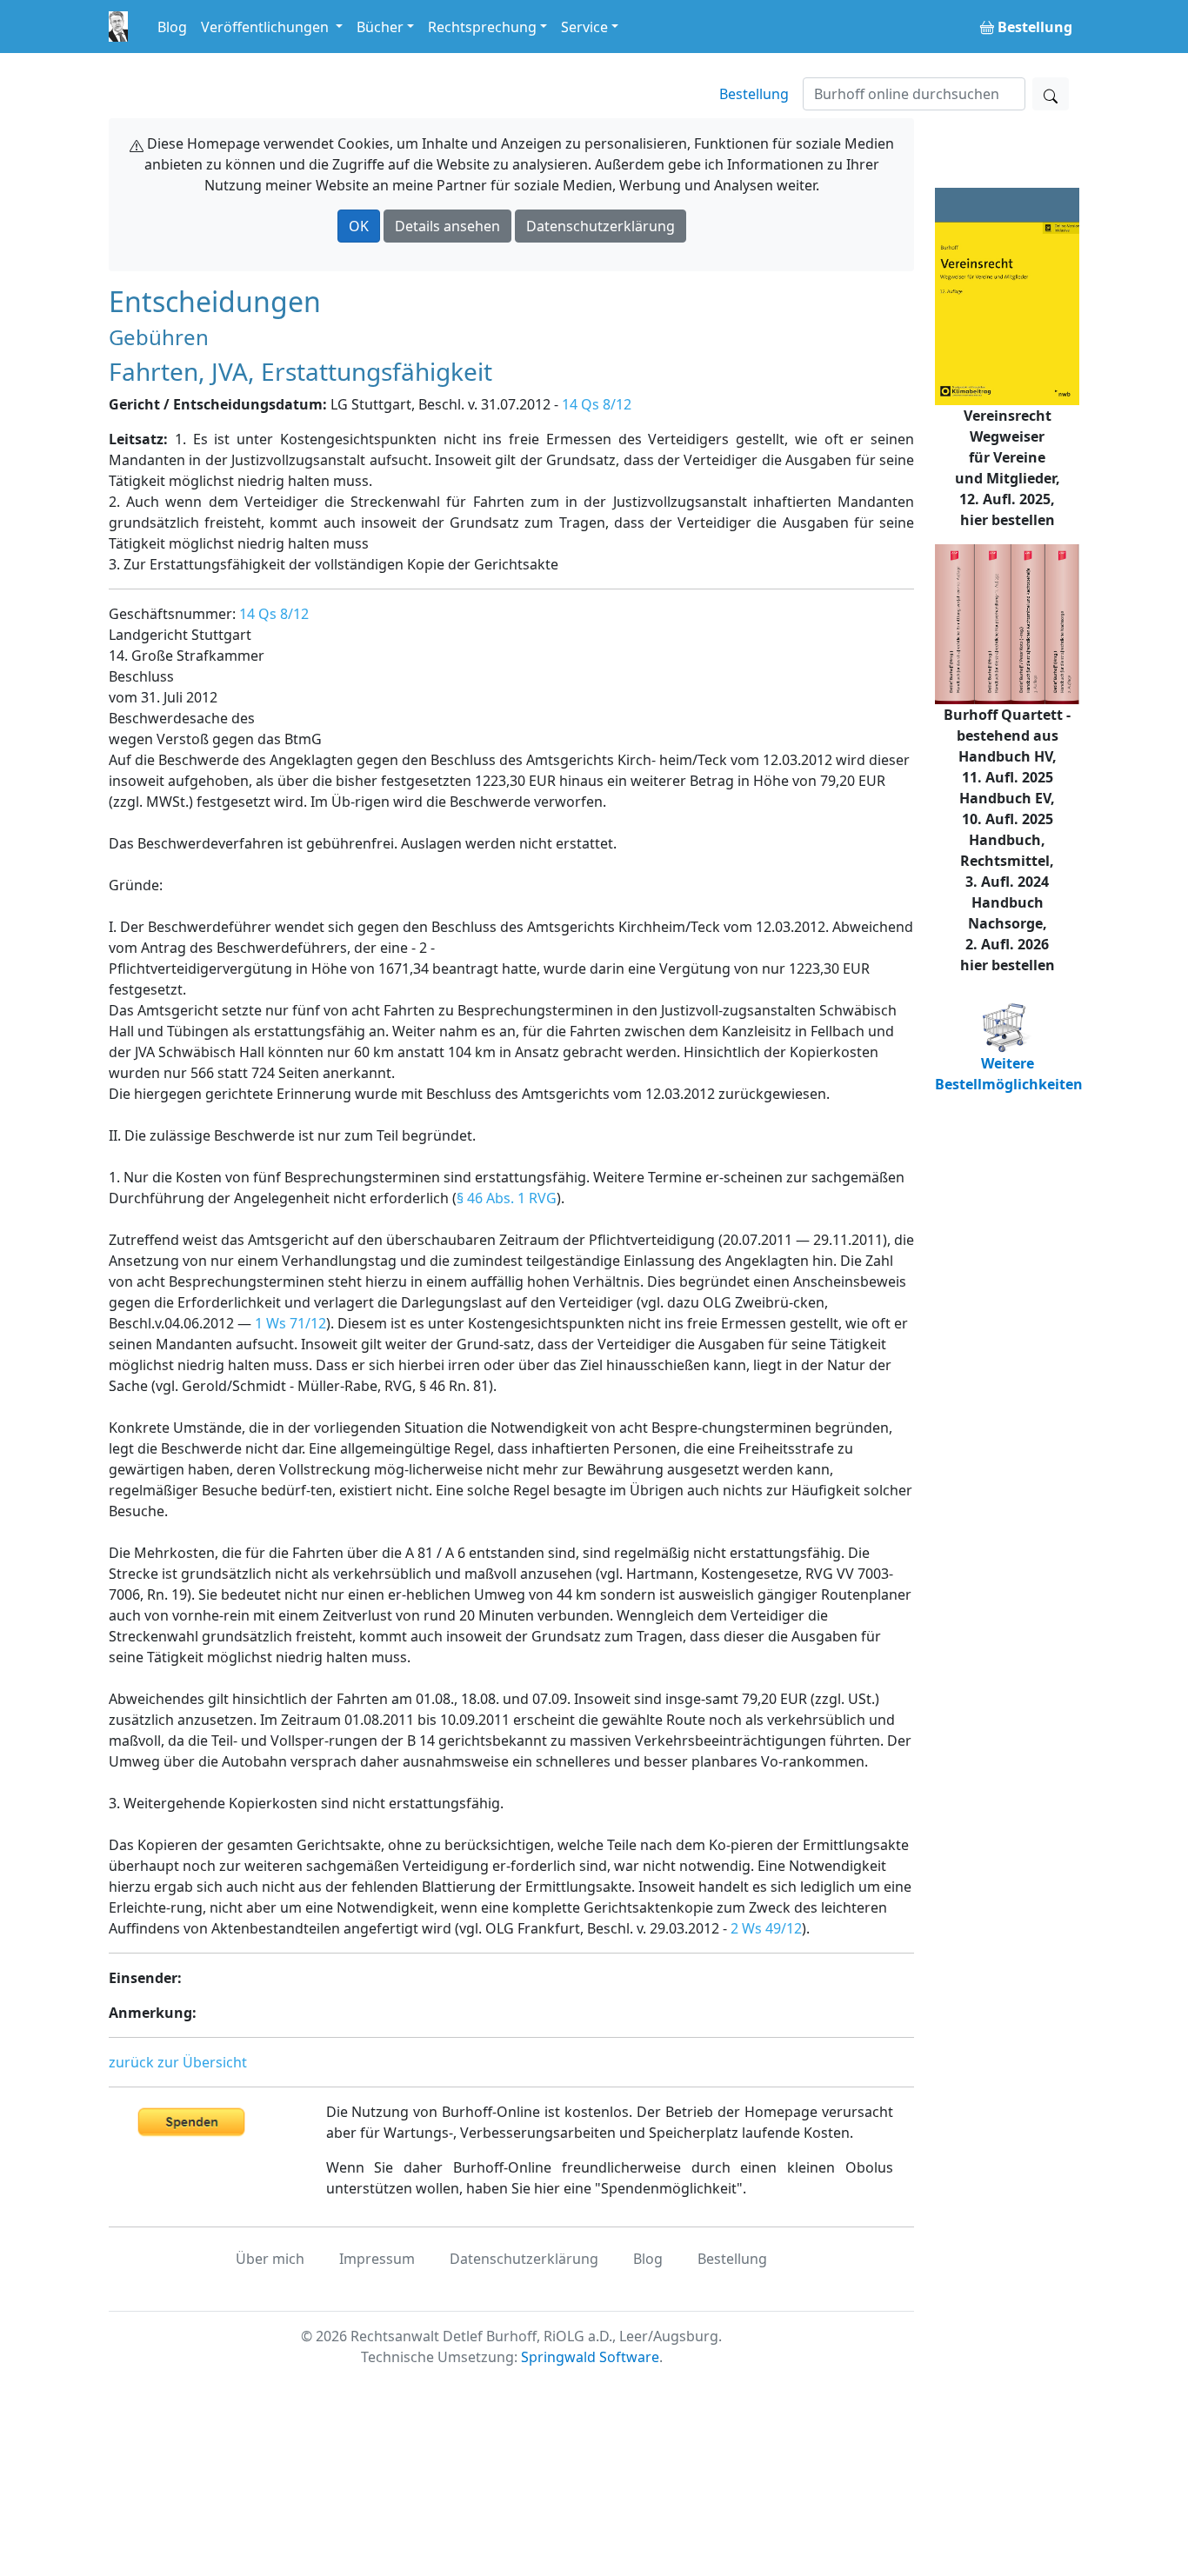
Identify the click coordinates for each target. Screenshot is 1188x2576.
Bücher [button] (380, 27)
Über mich (270, 2259)
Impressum (377, 2259)
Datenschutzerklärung (601, 226)
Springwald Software (590, 2357)
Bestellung (754, 94)
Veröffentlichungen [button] (267, 27)
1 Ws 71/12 (290, 1323)
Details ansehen (447, 226)
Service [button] (584, 27)
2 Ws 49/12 (766, 1928)
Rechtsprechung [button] (482, 27)
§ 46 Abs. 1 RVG (507, 1198)
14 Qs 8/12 (597, 404)
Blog (172, 27)
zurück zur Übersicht (178, 2062)
